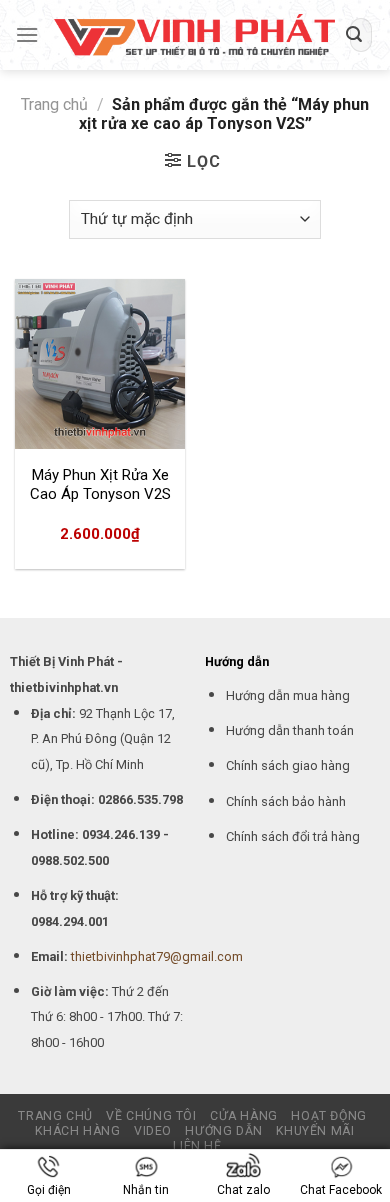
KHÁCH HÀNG (77, 1131)
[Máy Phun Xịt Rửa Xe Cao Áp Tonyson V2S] (100, 364)
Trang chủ (54, 104)
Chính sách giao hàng (288, 765)
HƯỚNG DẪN (224, 1131)
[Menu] (27, 34)
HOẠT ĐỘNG (329, 1116)
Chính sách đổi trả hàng (293, 836)
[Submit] (354, 35)
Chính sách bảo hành (286, 801)
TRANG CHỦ (55, 1116)
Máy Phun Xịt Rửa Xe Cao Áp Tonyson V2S (100, 485)
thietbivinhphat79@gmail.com (157, 956)
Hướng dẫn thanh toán (290, 730)
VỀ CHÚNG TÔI (151, 1116)
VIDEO (153, 1131)
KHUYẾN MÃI (315, 1131)
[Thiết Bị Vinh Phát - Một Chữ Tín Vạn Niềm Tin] (194, 35)
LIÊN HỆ (197, 1146)
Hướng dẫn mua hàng (288, 695)
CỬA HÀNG (244, 1116)
